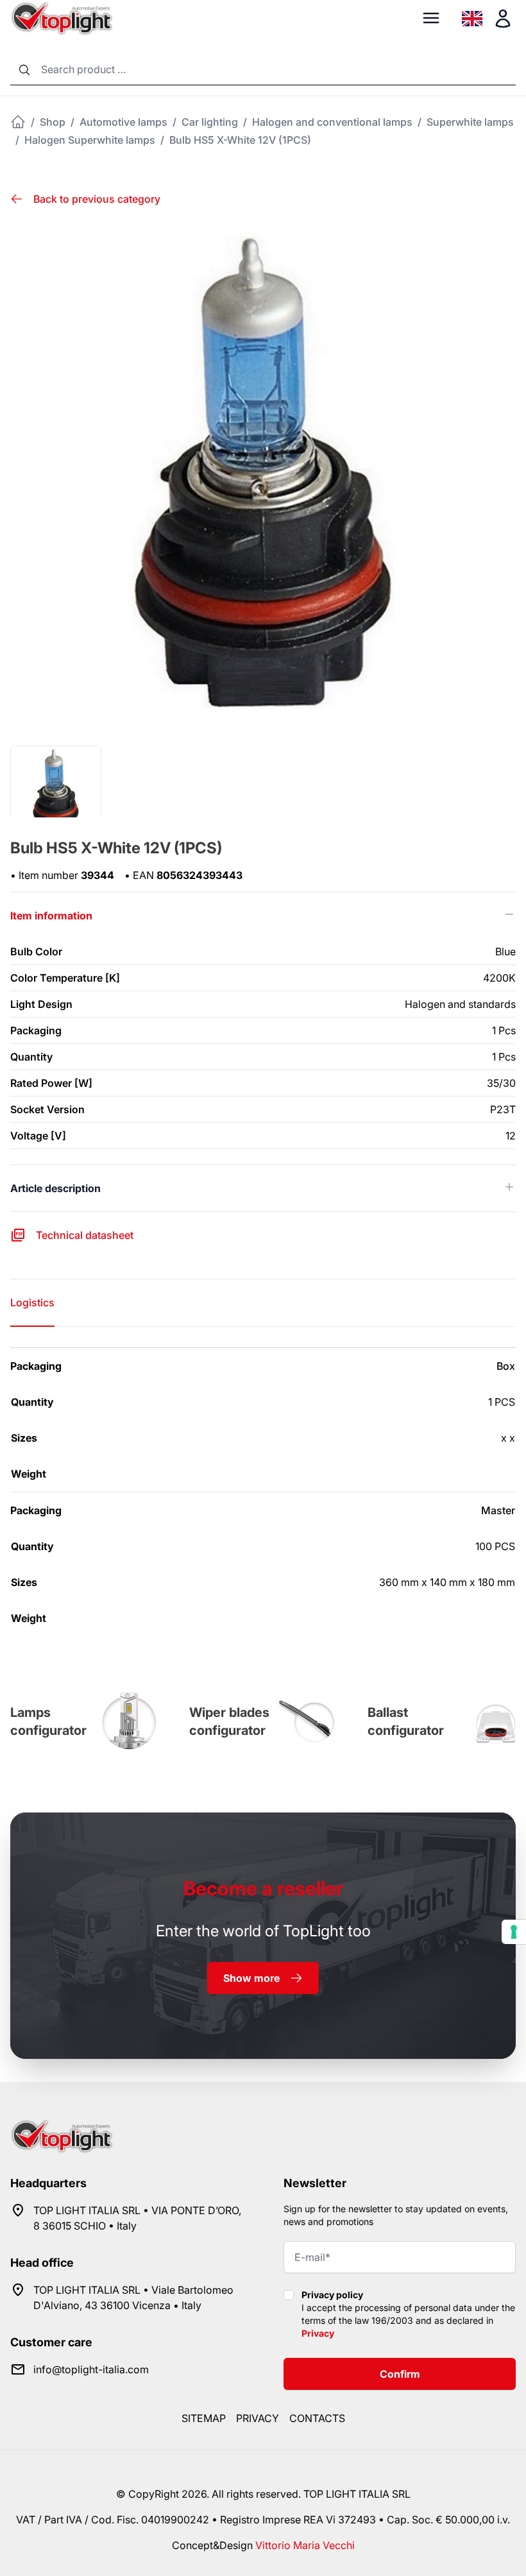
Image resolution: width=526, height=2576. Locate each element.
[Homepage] (18, 122)
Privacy (318, 2333)
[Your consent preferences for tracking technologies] (514, 1932)
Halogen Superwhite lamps (90, 140)
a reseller (263, 1888)
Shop (53, 122)
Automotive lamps (123, 122)
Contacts (317, 2418)
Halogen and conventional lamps (332, 122)
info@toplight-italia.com (91, 2369)
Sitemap (204, 2418)
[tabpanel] (263, 1492)
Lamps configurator (48, 1721)
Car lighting (210, 122)
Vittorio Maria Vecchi (305, 2545)
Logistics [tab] (32, 1302)
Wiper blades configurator (229, 1721)
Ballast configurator (406, 1721)
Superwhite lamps (470, 122)
